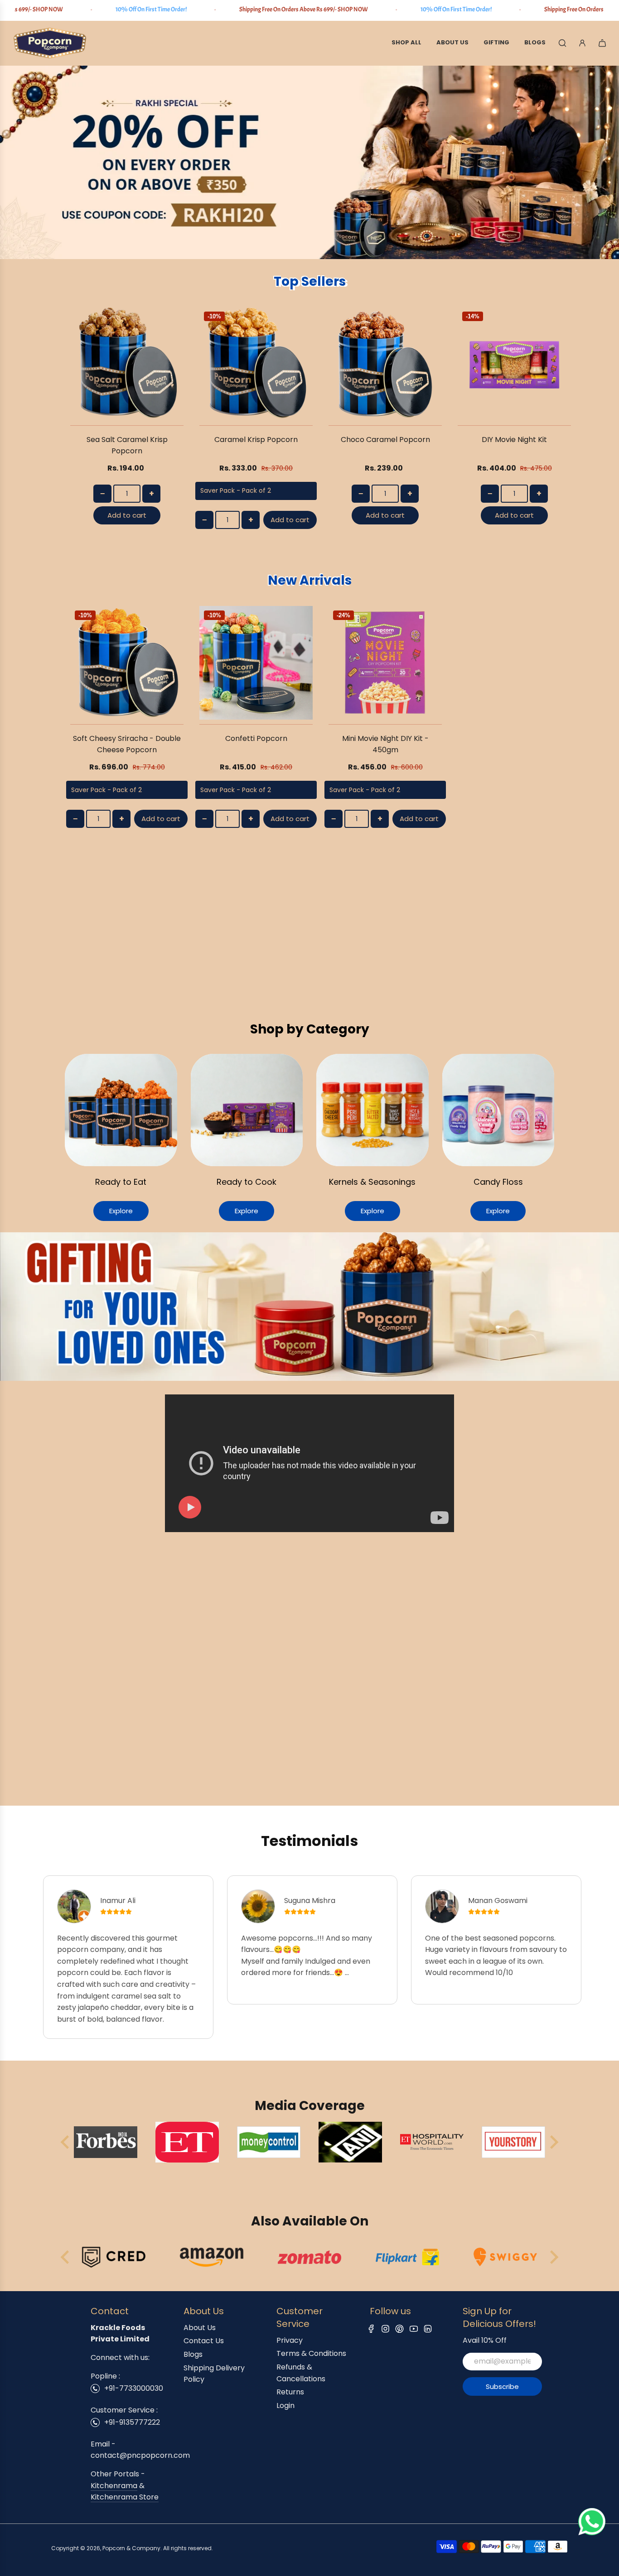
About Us (200, 2328)
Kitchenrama (114, 2486)
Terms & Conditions (311, 2353)
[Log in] (582, 43)
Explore (121, 1211)
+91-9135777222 (132, 2422)
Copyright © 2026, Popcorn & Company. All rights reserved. (132, 2548)
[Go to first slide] (553, 2257)
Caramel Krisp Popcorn (256, 440)
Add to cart (127, 515)
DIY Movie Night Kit (514, 440)
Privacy (290, 2340)
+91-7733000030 (134, 2388)
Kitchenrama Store (125, 2497)
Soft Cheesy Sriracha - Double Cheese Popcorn (127, 744)
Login (285, 2405)
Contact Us (204, 2341)
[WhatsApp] (592, 2533)
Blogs (193, 2354)
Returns (290, 2392)
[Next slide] (553, 2142)
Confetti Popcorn (256, 738)
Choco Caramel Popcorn (385, 440)
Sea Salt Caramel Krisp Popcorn (127, 445)
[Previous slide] (66, 2142)
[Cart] (602, 43)
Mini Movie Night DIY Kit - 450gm (385, 744)
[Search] (562, 43)
